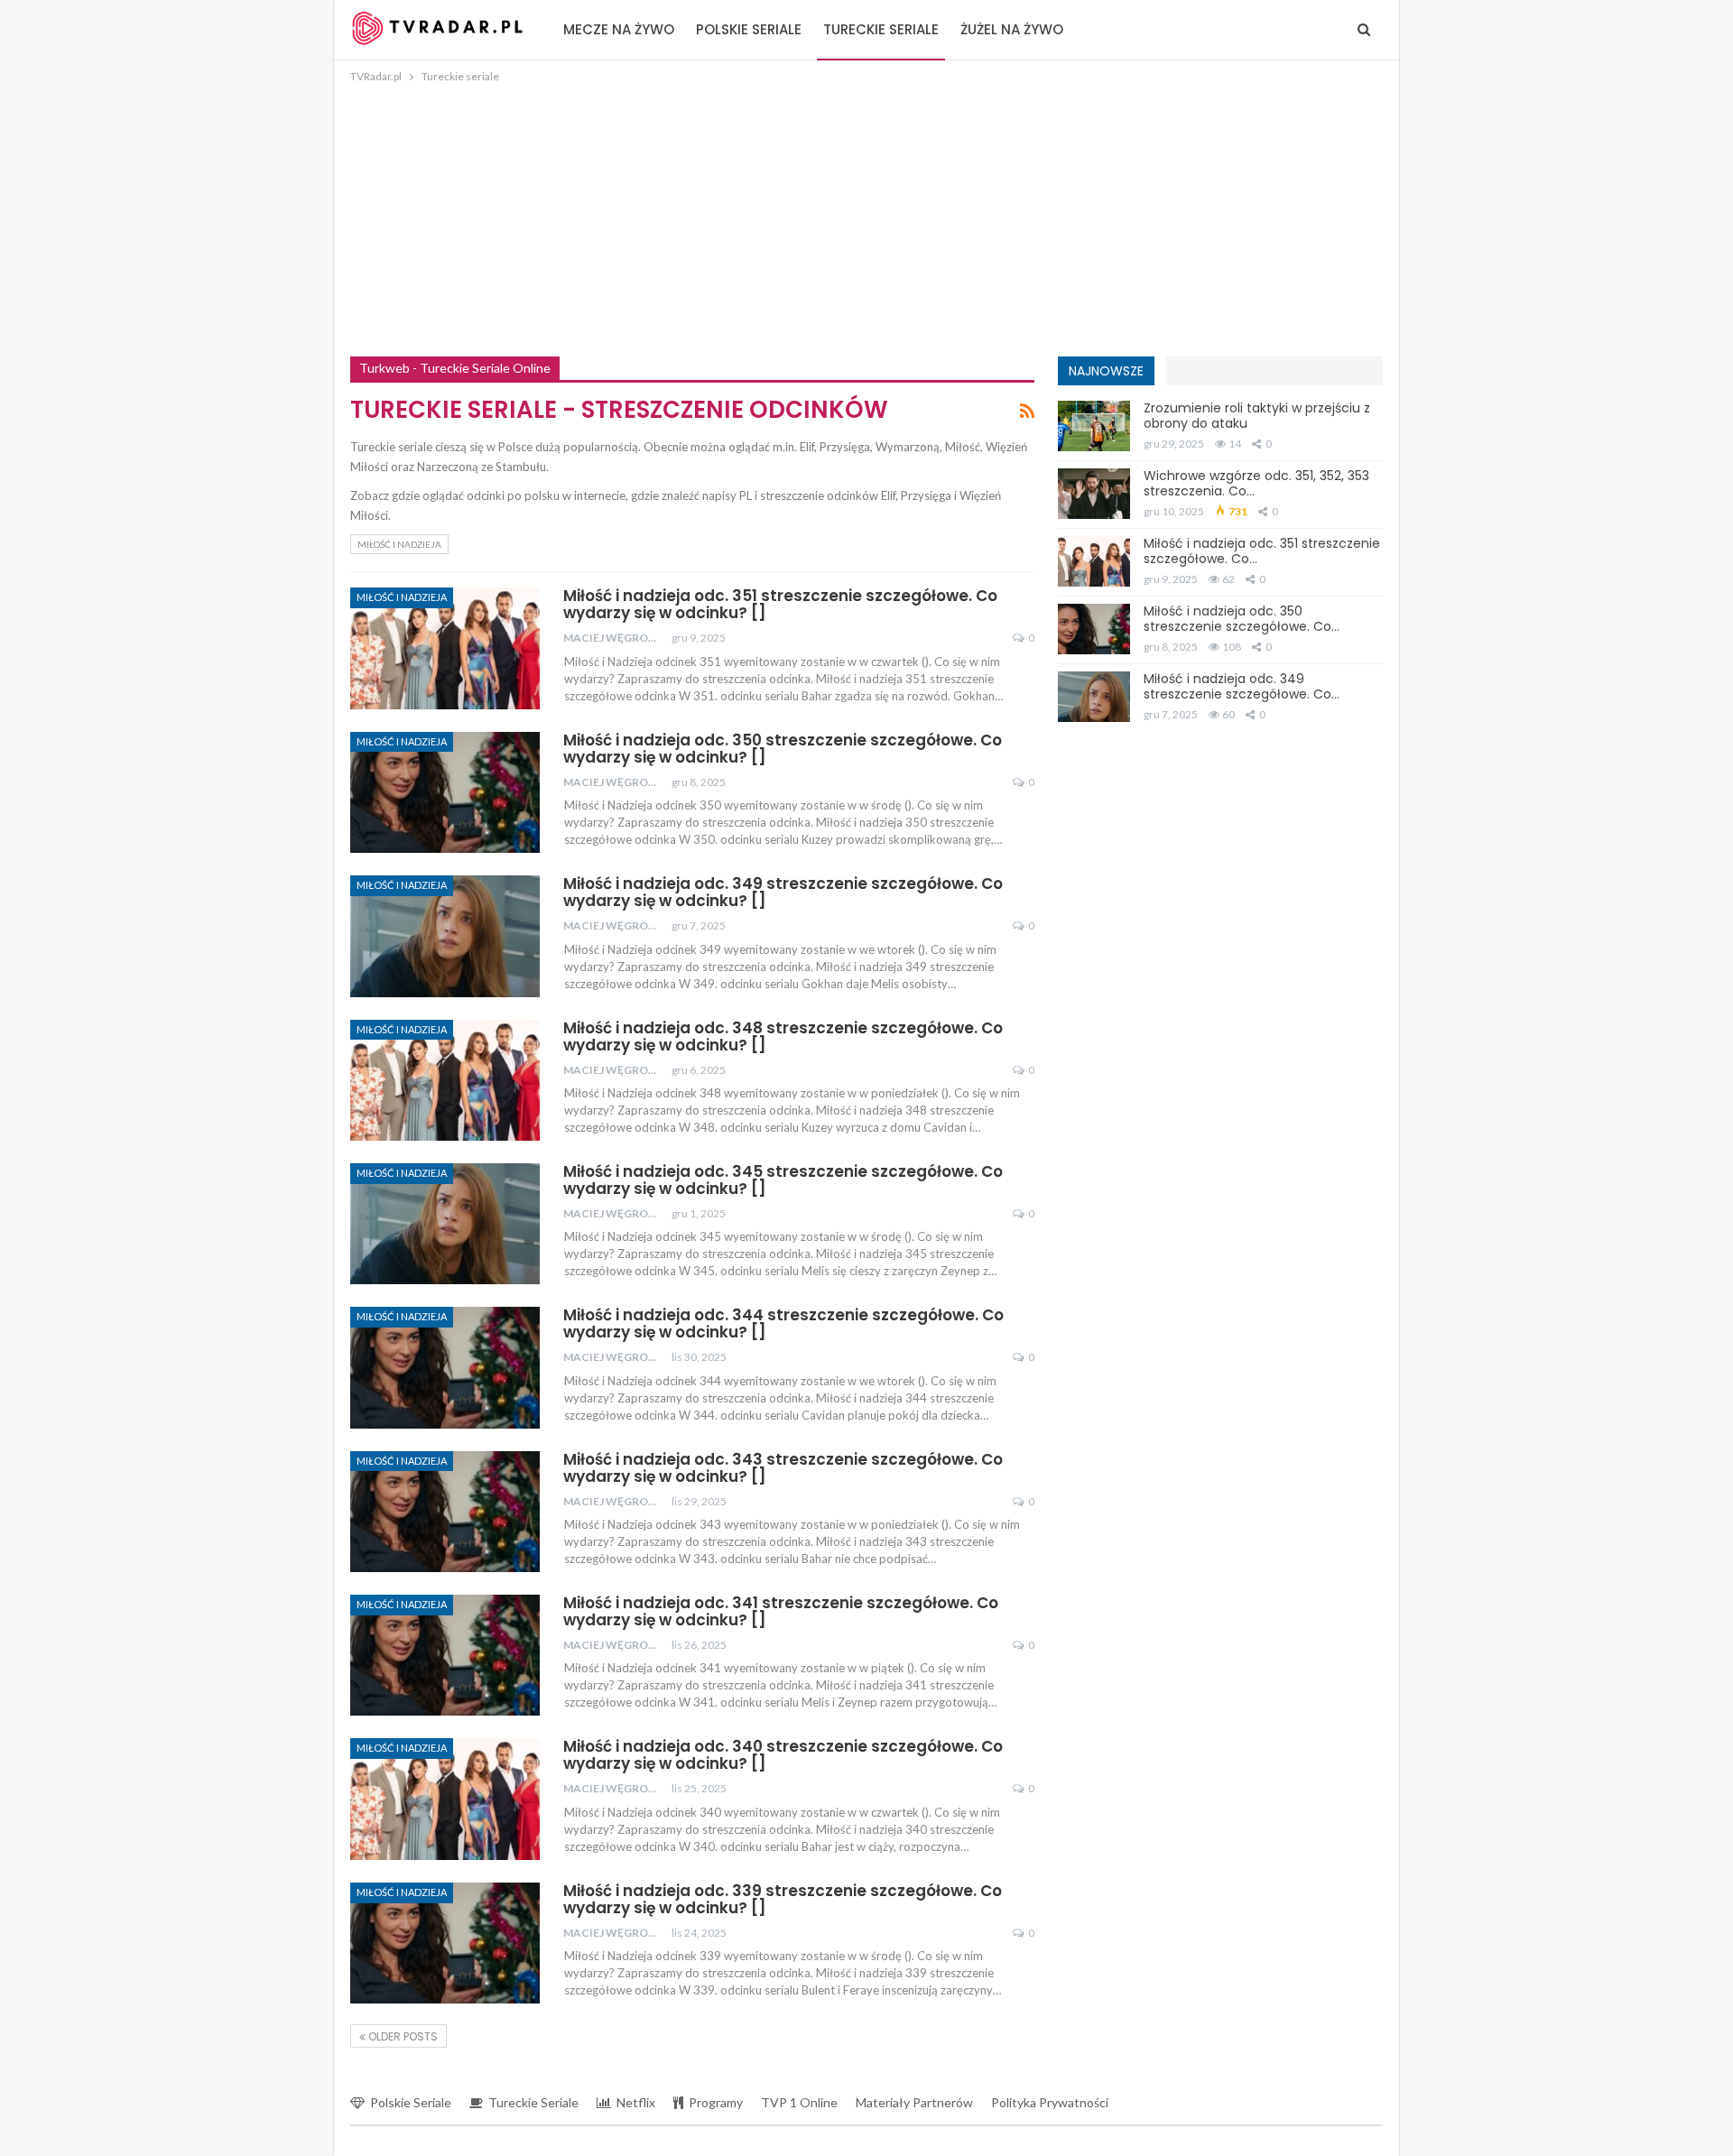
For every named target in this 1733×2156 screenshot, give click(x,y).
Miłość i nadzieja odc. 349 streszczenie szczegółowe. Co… (1242, 686)
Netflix (636, 2102)
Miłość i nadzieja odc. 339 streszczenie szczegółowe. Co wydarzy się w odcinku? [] (783, 1899)
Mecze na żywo (619, 29)
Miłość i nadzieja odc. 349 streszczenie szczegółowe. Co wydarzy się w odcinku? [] (783, 892)
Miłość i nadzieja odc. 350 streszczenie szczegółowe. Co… (1242, 619)
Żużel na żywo (1012, 29)
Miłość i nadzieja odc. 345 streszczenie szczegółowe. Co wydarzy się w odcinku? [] (783, 1180)
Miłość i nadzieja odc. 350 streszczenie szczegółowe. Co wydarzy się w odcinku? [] (783, 749)
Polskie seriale (749, 29)
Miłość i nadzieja (399, 544)
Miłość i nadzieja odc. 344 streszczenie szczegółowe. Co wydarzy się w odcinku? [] (783, 1323)
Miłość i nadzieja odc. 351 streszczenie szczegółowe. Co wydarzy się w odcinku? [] (780, 604)
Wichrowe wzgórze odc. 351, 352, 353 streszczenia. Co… (1256, 483)
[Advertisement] (866, 222)
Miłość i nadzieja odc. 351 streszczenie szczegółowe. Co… (1262, 551)
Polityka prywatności (1050, 2102)
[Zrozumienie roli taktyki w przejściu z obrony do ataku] (1094, 426)
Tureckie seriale (881, 29)
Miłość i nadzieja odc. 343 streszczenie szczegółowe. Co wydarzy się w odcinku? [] (783, 1468)
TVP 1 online (799, 2102)
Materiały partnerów (914, 2102)
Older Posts (402, 2036)
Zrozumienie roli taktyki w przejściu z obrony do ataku (1257, 416)
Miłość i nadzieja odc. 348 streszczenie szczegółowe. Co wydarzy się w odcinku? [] (783, 1036)
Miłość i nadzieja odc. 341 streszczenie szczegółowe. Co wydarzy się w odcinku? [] (781, 1611)
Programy (716, 2102)
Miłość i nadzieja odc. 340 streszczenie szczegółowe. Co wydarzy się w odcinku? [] (783, 1755)
